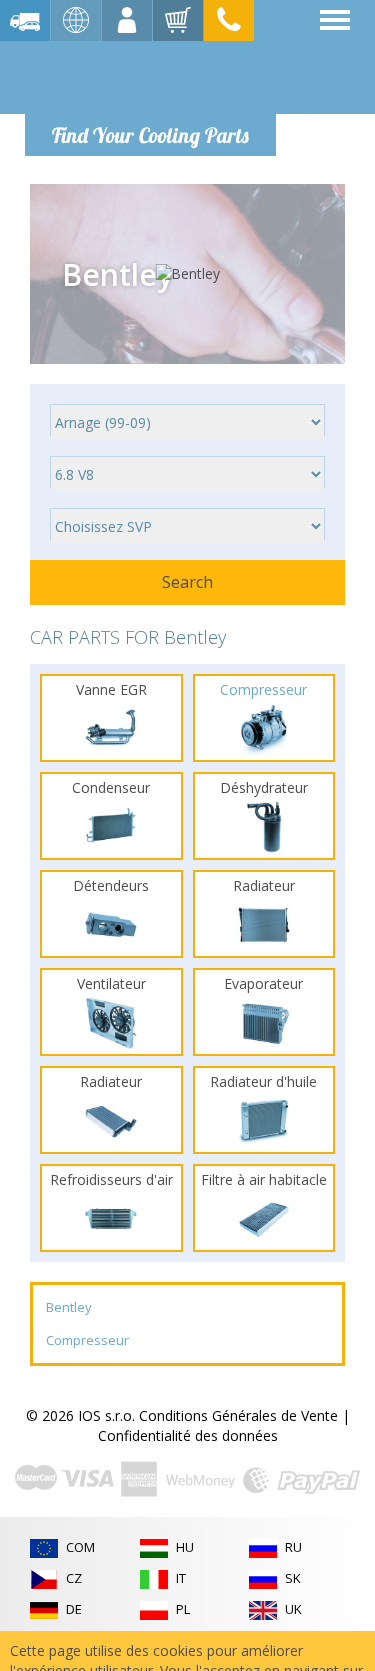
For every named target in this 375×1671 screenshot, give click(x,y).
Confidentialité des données (188, 1435)
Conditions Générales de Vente (238, 1415)
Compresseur (87, 1340)
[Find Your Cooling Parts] (149, 76)
